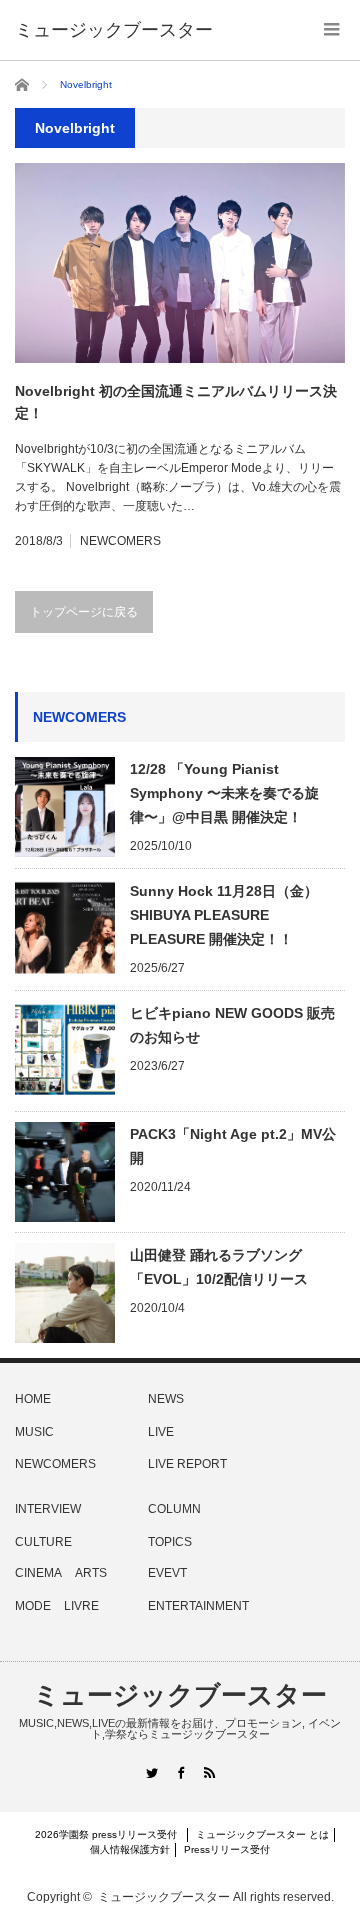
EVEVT (167, 1573)
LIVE (161, 1432)
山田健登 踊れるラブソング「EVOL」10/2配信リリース (219, 1267)
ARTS (91, 1573)
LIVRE (81, 1606)
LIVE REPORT (187, 1464)
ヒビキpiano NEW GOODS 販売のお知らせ (232, 1025)
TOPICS (170, 1542)
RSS (209, 1772)
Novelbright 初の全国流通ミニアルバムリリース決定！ (176, 402)
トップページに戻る (84, 612)
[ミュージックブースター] (114, 30)
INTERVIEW (48, 1509)
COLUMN (174, 1509)
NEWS (166, 1399)
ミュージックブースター (180, 1695)
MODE (33, 1606)
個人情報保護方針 (130, 1849)
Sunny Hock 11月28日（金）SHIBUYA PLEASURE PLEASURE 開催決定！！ (224, 915)
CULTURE (43, 1542)
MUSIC (34, 1432)
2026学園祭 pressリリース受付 (111, 1834)
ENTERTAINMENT (198, 1606)
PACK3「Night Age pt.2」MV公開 (233, 1146)
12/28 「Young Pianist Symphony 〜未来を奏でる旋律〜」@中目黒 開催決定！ (224, 793)
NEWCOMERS (120, 541)
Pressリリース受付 (227, 1849)
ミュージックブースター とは (262, 1834)
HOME (33, 1399)
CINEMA (38, 1573)
